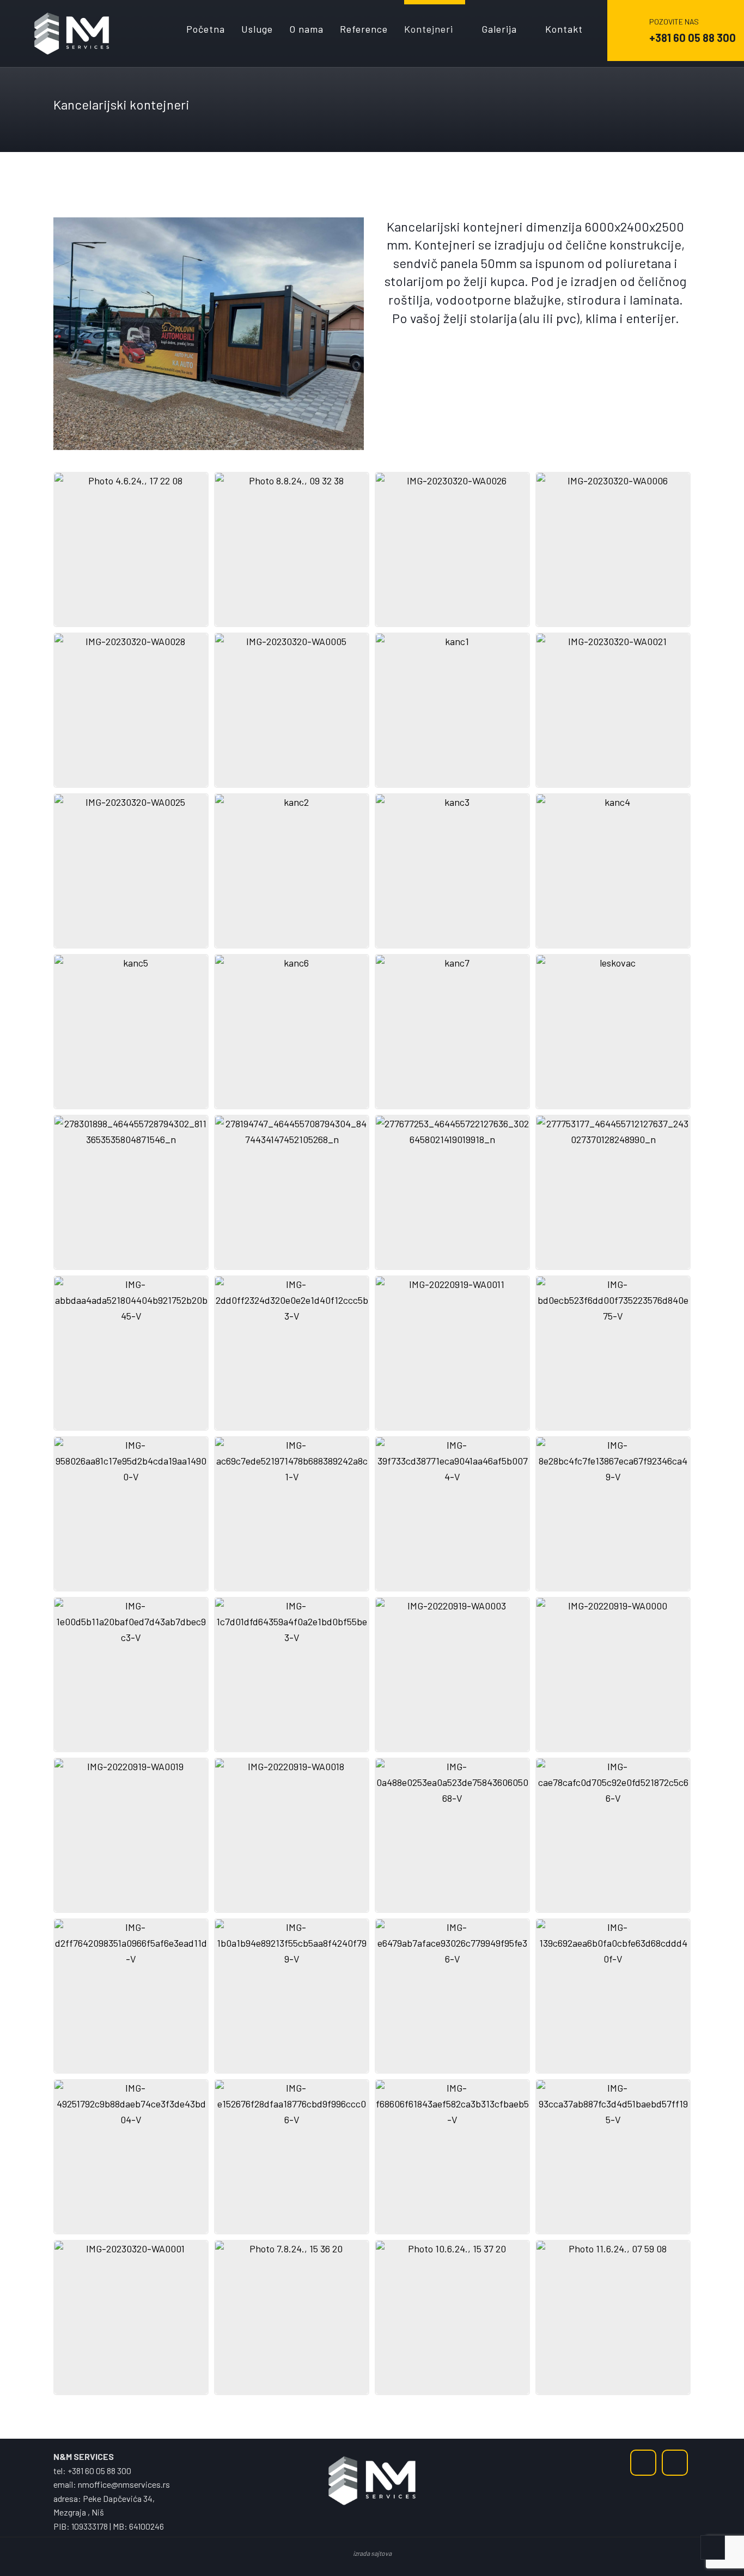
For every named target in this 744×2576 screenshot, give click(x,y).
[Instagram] (675, 2463)
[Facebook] (643, 2463)
